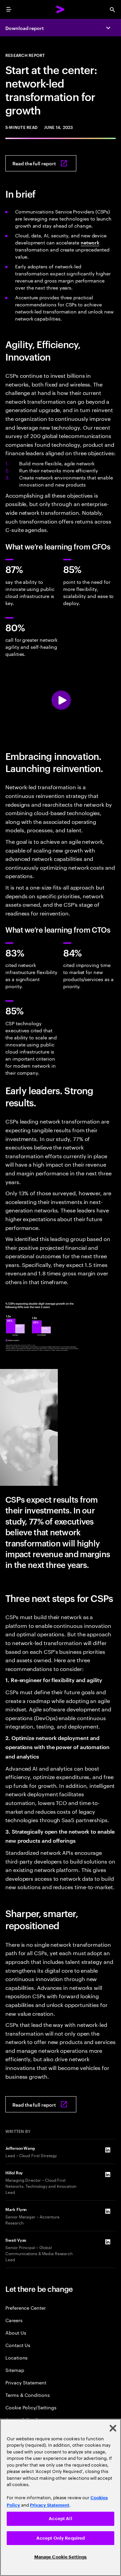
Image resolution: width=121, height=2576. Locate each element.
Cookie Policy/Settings (31, 2407)
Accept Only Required (61, 2538)
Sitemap (15, 2370)
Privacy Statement (26, 2382)
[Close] (113, 2428)
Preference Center (26, 2307)
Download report (25, 28)
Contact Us (18, 2345)
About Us (16, 2332)
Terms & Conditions (28, 2395)
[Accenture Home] (61, 9)
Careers (14, 2320)
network (90, 242)
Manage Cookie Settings (61, 2557)
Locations (16, 2357)
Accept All (60, 2519)
